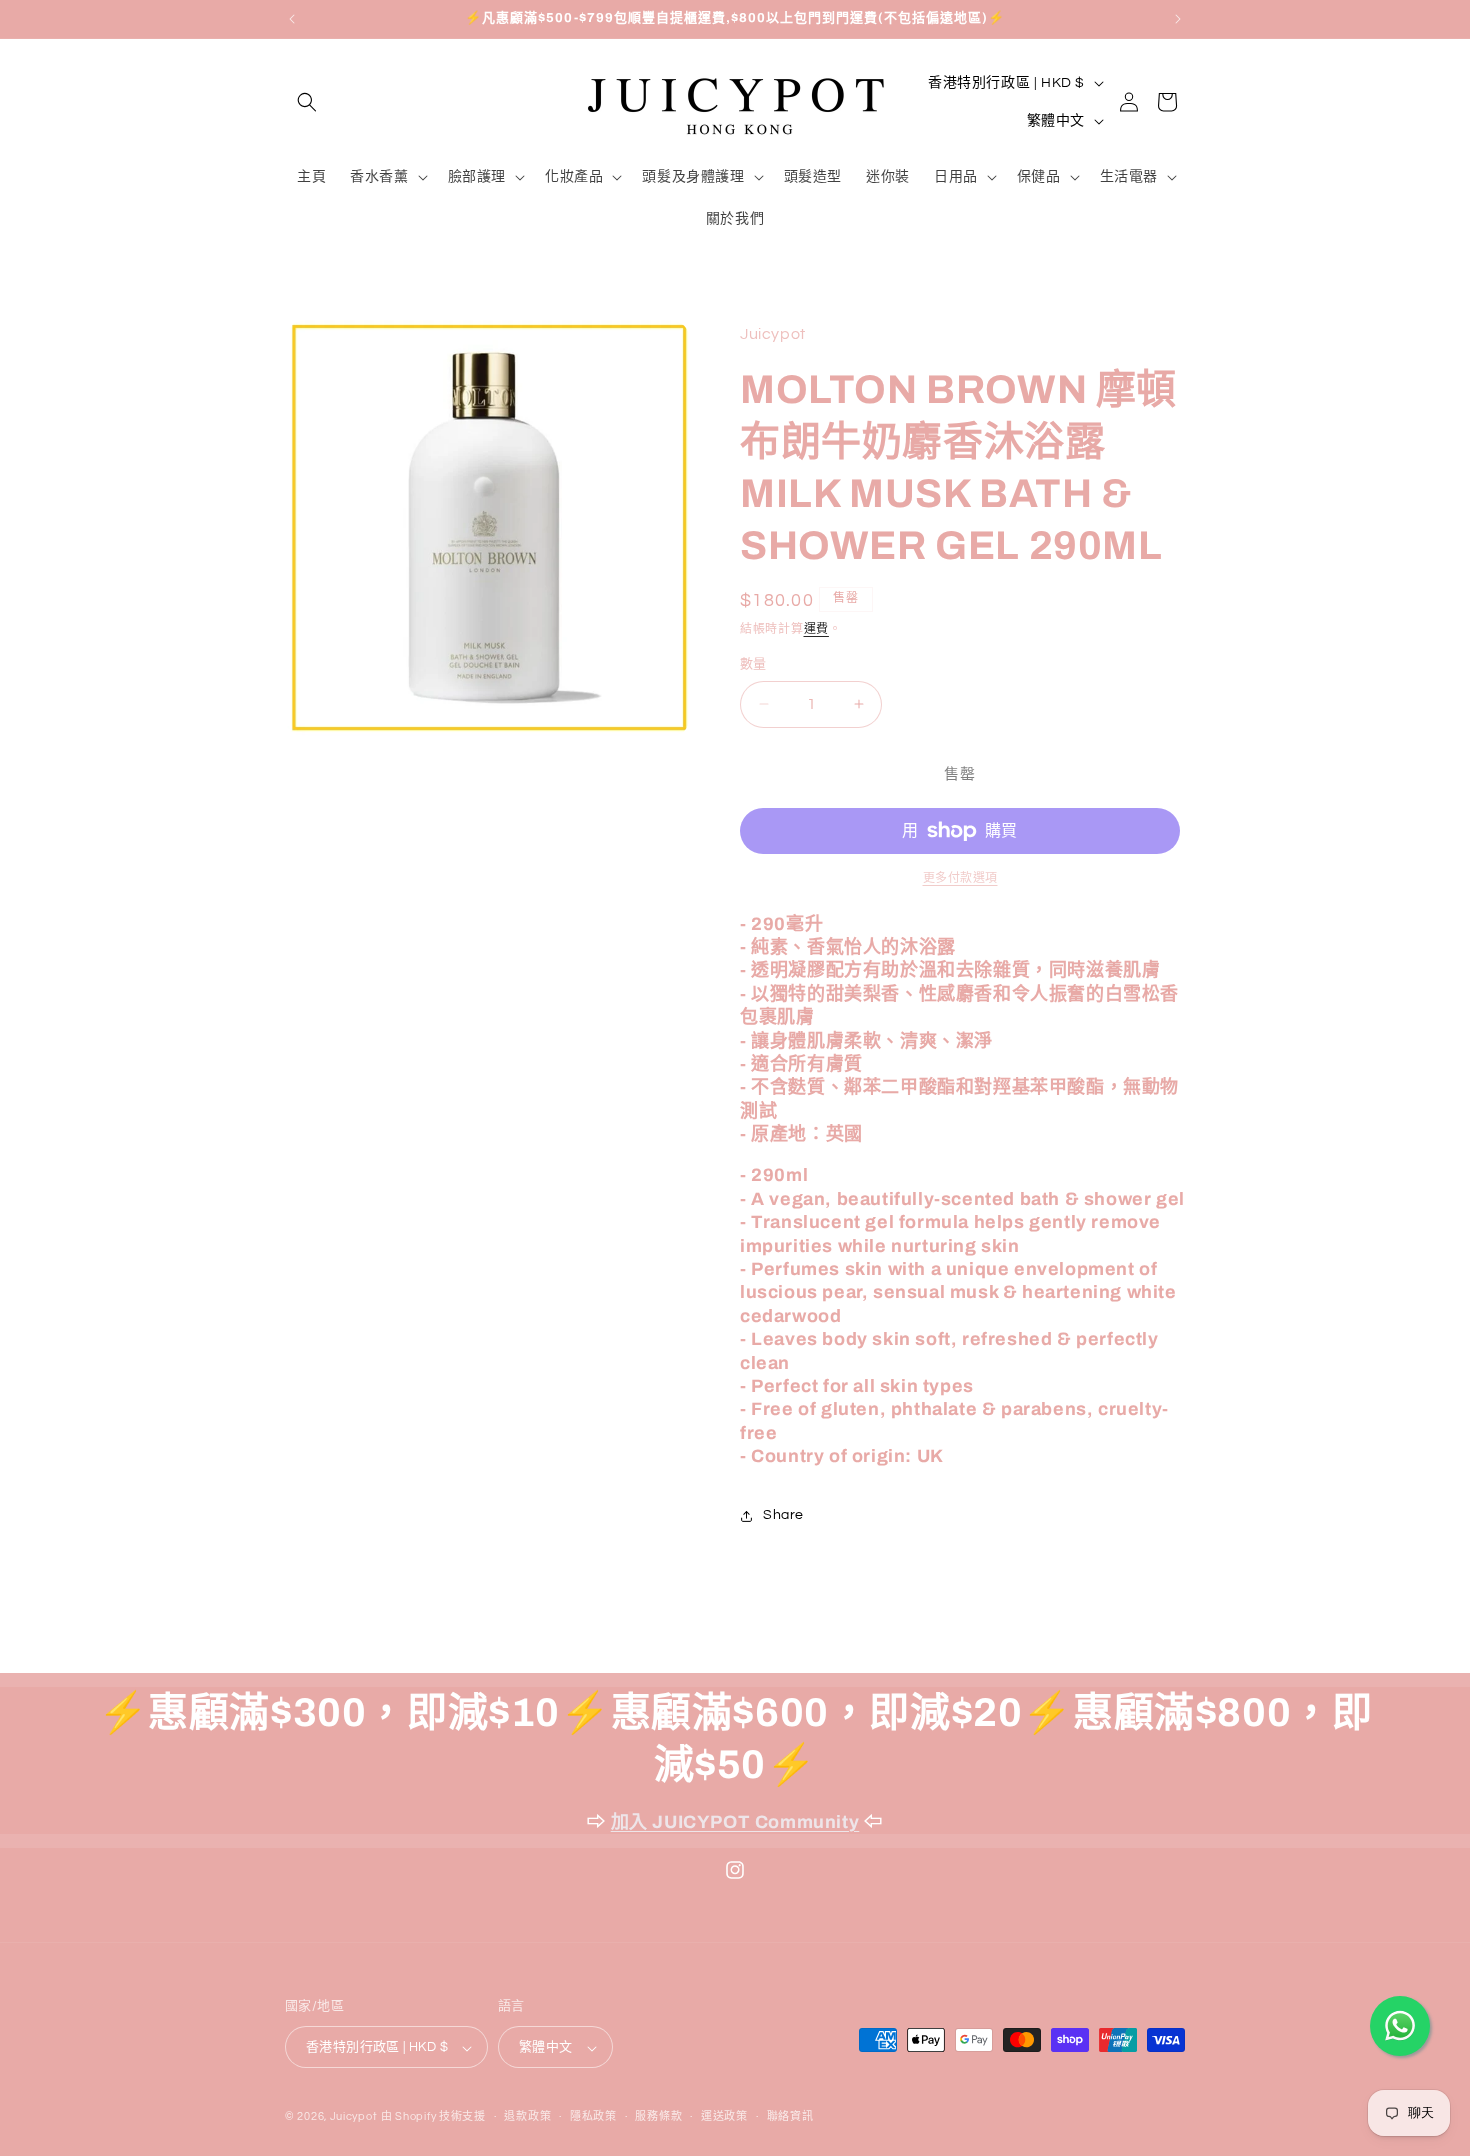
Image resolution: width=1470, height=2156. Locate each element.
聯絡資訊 (790, 2116)
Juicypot (354, 2117)
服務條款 (658, 2116)
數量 (753, 664)
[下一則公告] (1178, 19)
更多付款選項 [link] (960, 878)
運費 (816, 629)
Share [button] (783, 1515)
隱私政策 (593, 2116)
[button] (307, 102)
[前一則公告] (292, 19)
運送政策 (724, 2116)
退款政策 (527, 2116)
